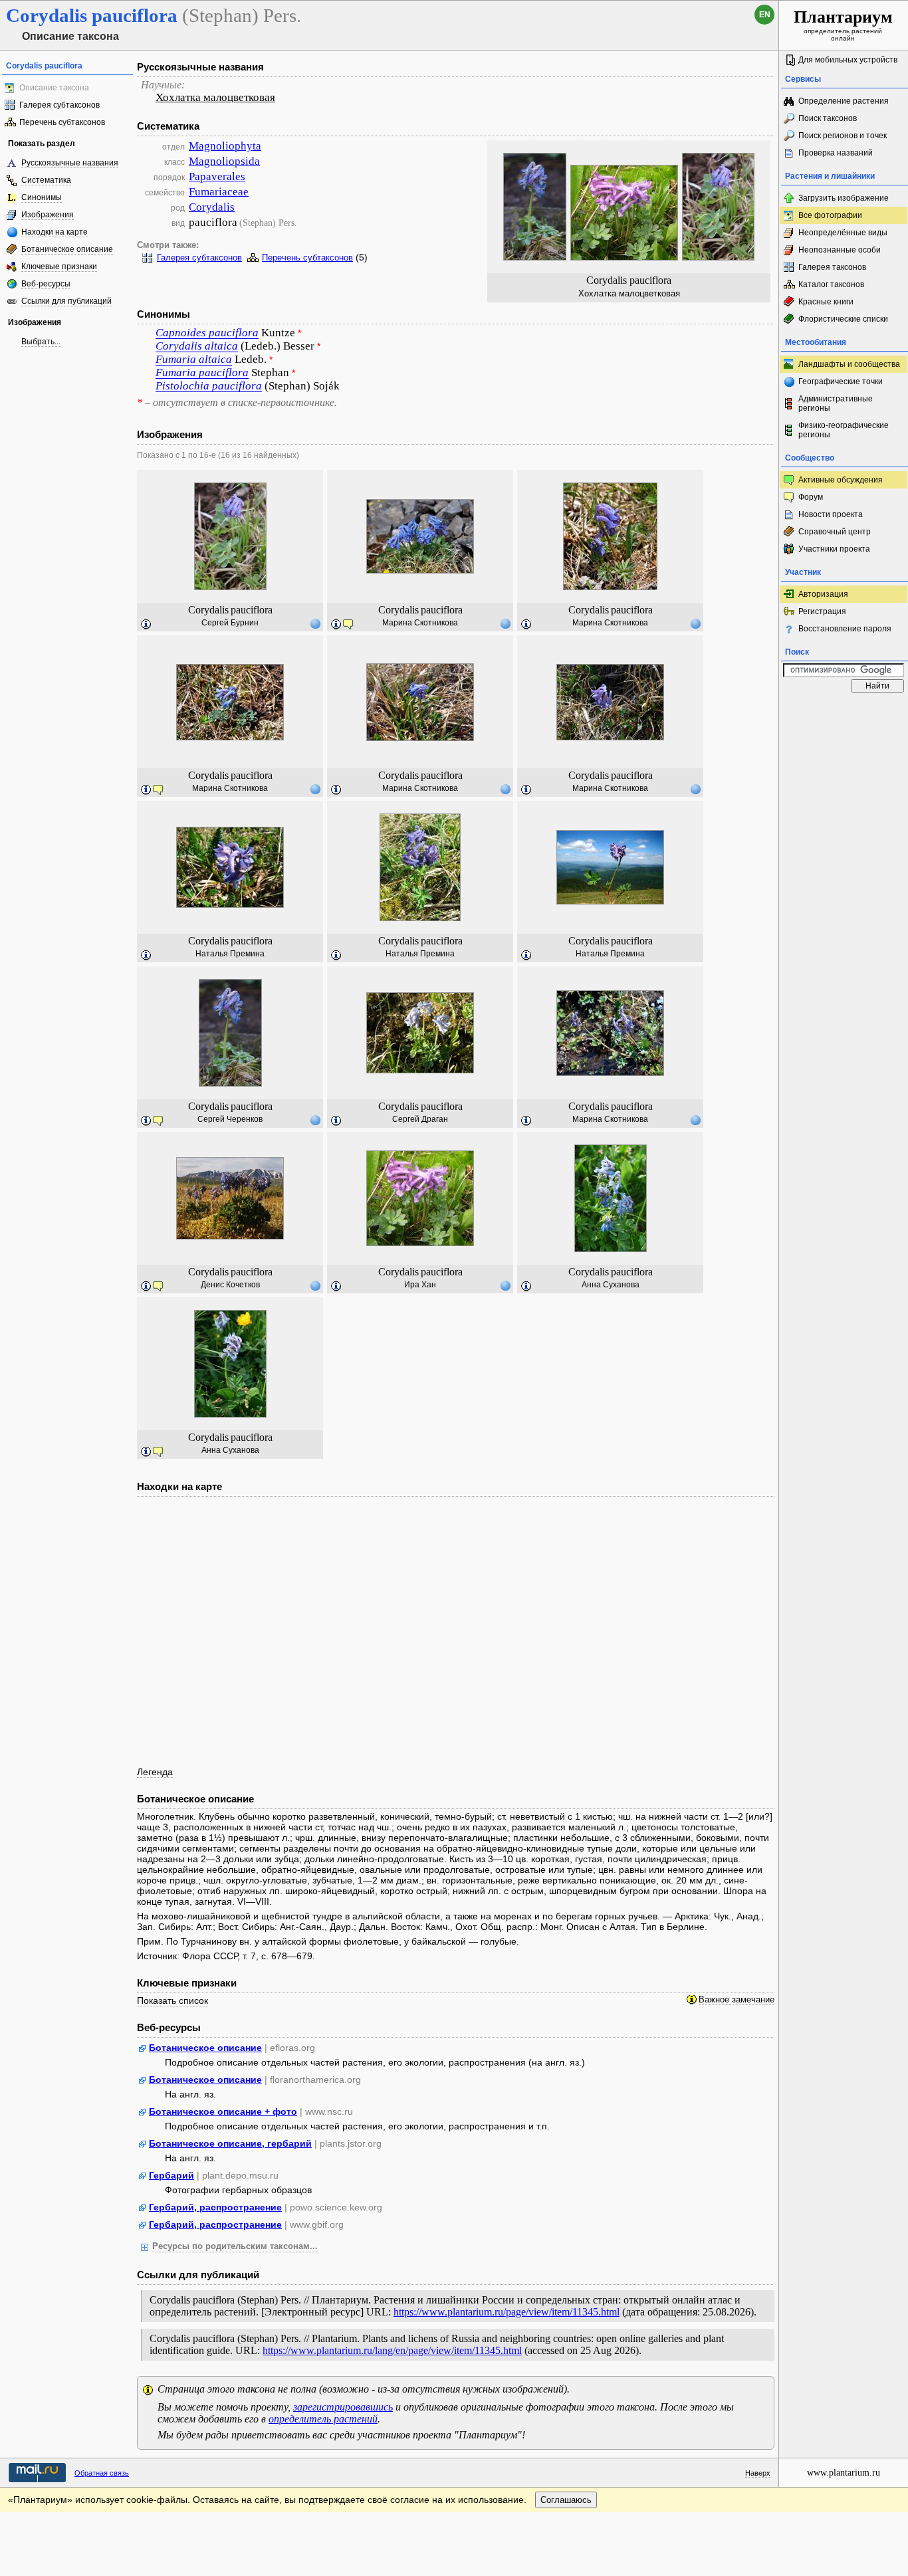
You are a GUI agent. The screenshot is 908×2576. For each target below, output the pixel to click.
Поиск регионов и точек (843, 136)
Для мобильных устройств (848, 60)
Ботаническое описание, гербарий (230, 2143)
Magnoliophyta (225, 146)
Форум (811, 497)
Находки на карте (55, 232)
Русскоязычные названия (70, 163)
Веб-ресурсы (46, 284)
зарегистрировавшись (343, 2407)
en (765, 15)
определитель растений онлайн (843, 25)
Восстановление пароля (845, 629)
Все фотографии (830, 215)
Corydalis (212, 207)
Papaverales (217, 176)
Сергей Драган (420, 1119)
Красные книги (826, 302)
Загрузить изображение (844, 198)
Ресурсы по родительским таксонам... (235, 2246)
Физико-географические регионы (844, 430)
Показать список (172, 2000)
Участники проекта (834, 549)
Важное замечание (737, 2000)
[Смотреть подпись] (146, 625)
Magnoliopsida (224, 161)
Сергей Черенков (230, 1119)
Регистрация (822, 611)
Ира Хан (420, 1285)
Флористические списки (843, 319)
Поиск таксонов (828, 118)
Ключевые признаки (59, 267)
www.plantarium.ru (844, 2473)
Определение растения (844, 101)
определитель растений (323, 2419)
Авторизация (823, 594)
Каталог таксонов (831, 284)
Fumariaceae (219, 192)
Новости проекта (831, 514)
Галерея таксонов (832, 267)
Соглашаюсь (566, 2500)
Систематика (46, 180)
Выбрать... (41, 342)
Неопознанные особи (840, 250)
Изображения (48, 215)
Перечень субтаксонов (62, 122)
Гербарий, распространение (215, 2207)
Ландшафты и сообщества (849, 364)
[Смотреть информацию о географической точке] (315, 623)
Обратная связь (102, 2473)
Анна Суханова (611, 1285)
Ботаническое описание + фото (223, 2111)
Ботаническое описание (67, 249)
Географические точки (841, 381)
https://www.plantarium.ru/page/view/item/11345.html (507, 2312)
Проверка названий (836, 153)
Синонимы (42, 197)
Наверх (758, 2473)
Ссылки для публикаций (66, 301)
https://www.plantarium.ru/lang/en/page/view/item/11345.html (392, 2350)
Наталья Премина (230, 954)
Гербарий (171, 2175)
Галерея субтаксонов (59, 105)
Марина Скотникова (420, 623)
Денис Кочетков (230, 1285)
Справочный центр (835, 532)
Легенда (155, 1772)
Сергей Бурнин (230, 623)
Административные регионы (836, 403)
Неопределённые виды (843, 233)
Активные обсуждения (841, 480)
